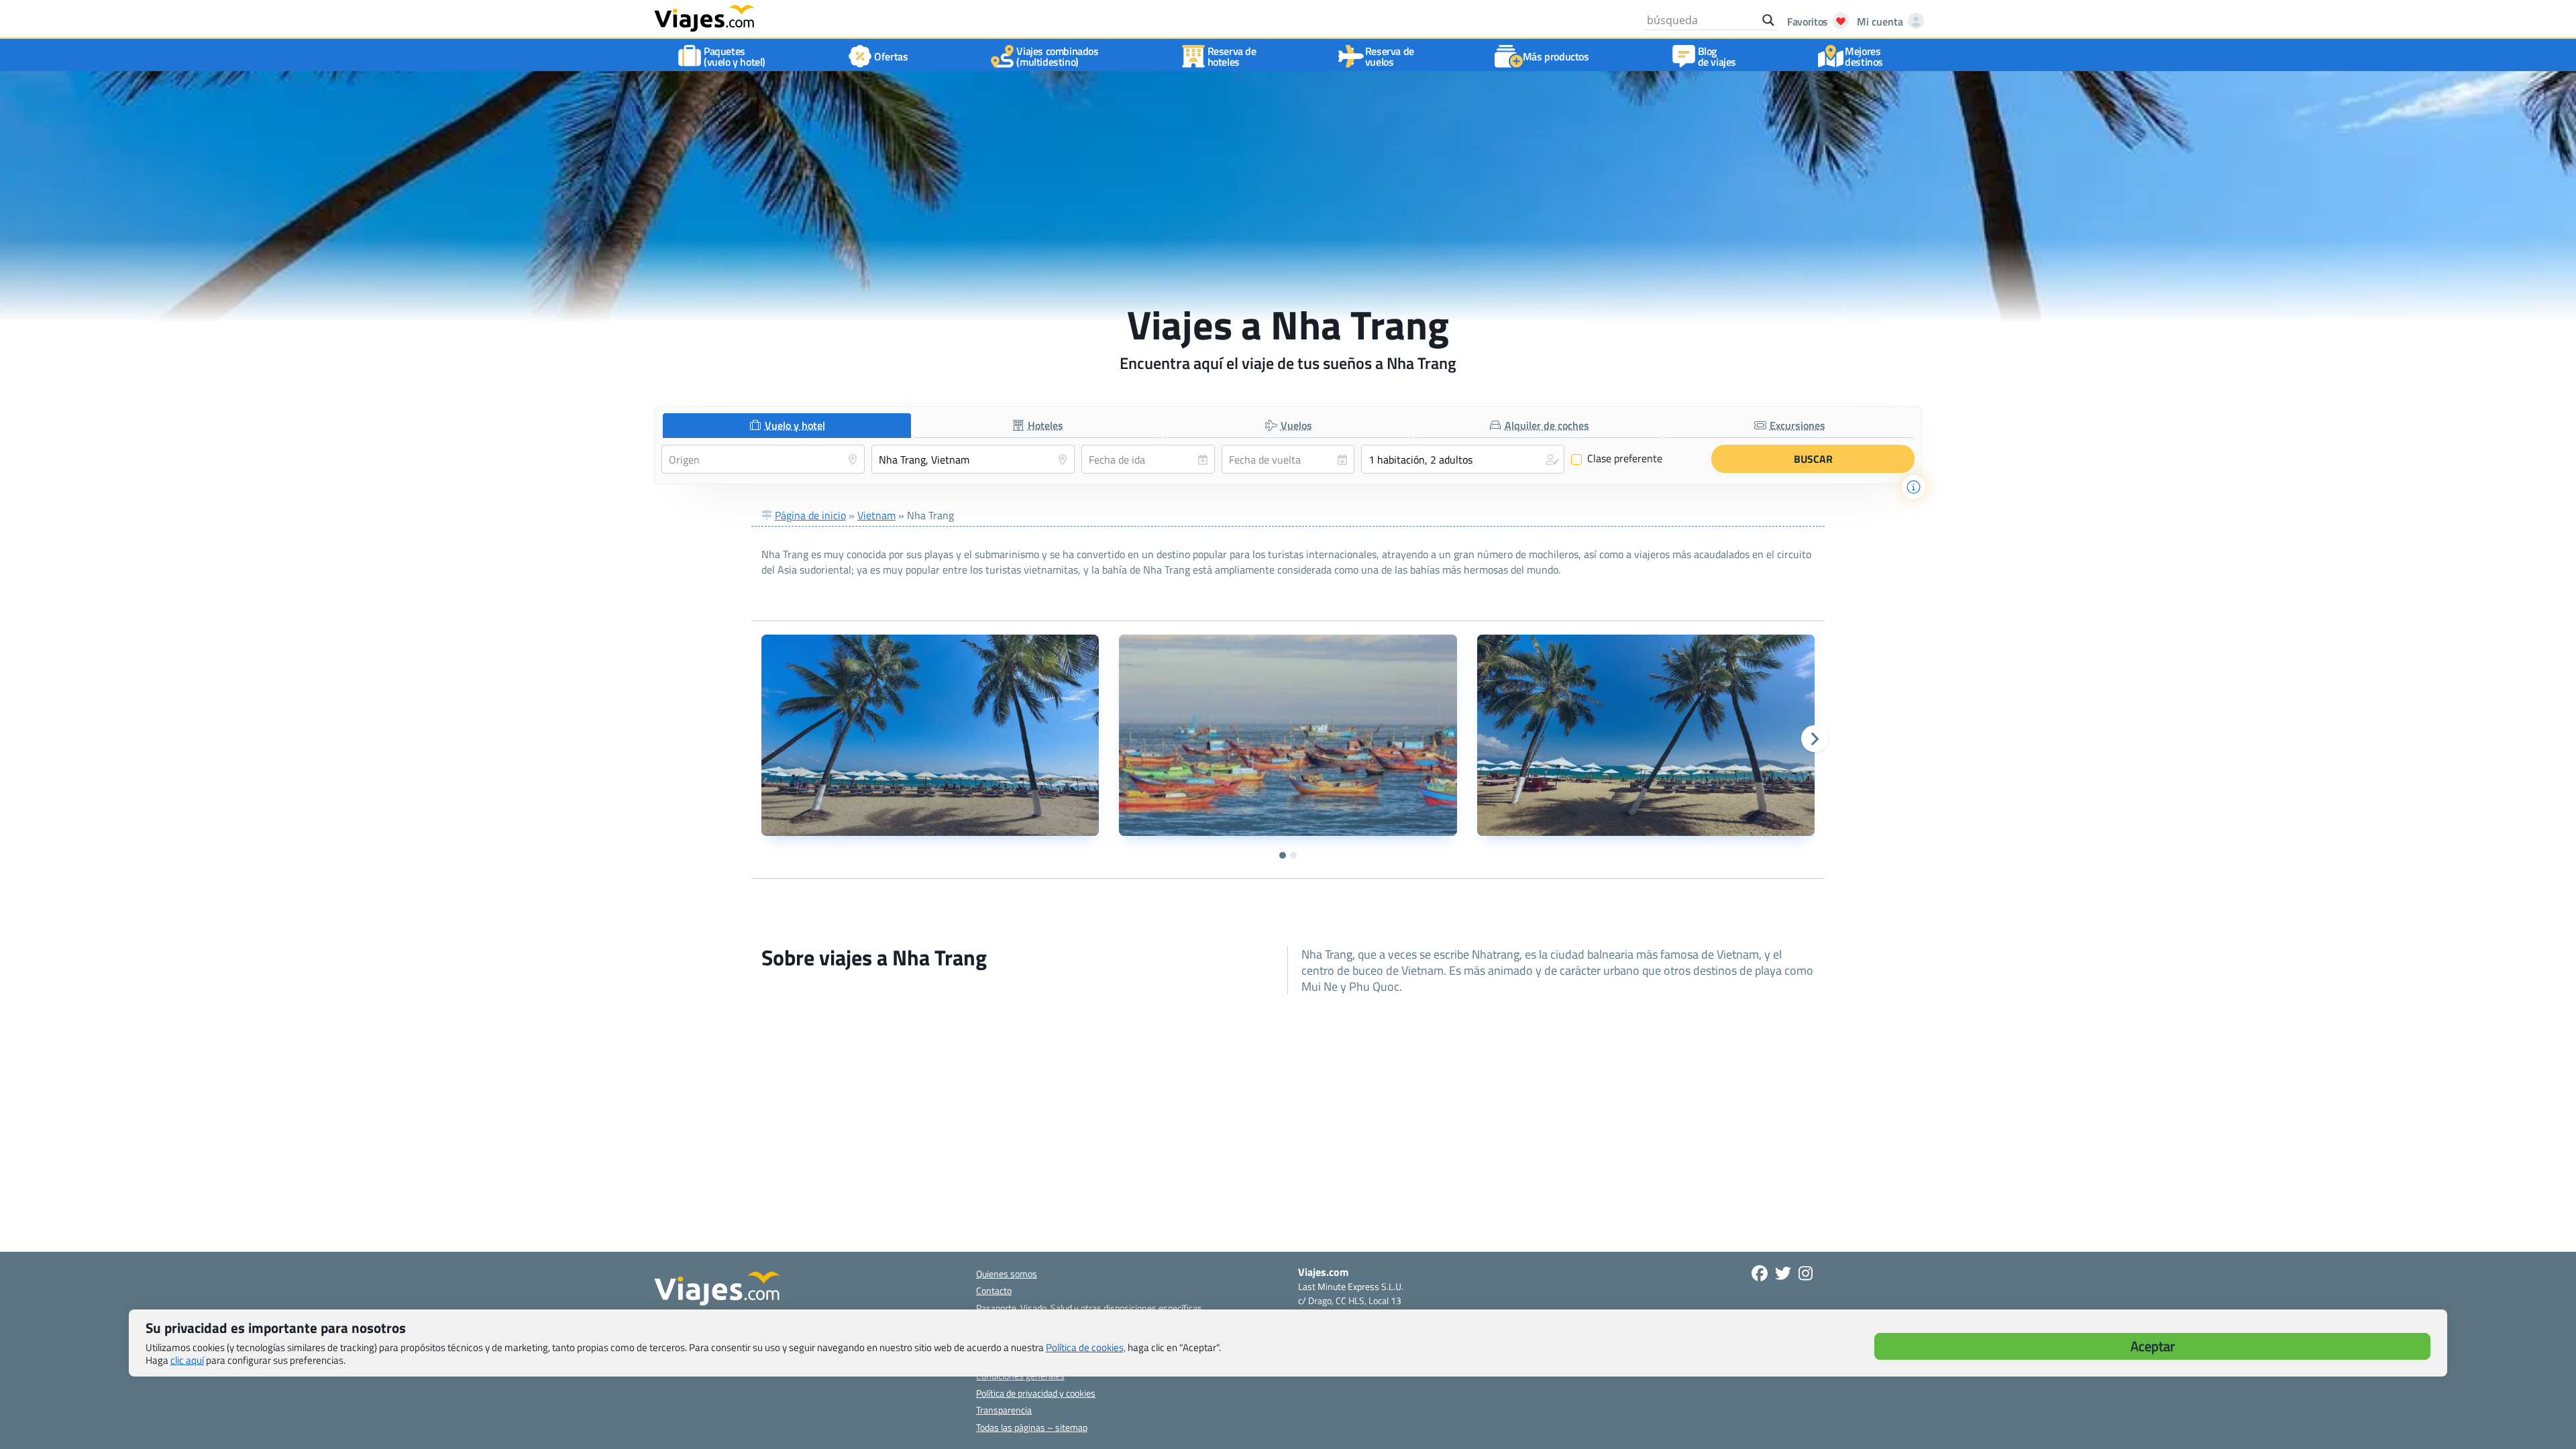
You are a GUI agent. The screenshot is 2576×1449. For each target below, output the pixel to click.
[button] (1463, 459)
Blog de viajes (1717, 56)
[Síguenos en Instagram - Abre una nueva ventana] (1806, 1273)
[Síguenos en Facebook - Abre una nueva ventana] (1760, 1273)
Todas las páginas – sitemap (1032, 1427)
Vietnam (876, 515)
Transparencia (1004, 1410)
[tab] (787, 426)
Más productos (1556, 56)
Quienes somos (1007, 1274)
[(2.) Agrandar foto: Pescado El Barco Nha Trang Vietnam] (1288, 735)
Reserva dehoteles (1232, 56)
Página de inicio (810, 515)
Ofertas (891, 56)
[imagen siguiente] (1815, 739)
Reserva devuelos (1390, 56)
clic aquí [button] (187, 1360)
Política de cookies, (1086, 1347)
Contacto (994, 1290)
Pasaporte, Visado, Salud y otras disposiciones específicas (1089, 1308)
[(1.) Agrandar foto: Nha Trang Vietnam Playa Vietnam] (930, 735)
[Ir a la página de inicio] (704, 17)
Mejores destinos (1864, 56)
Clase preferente (1617, 459)
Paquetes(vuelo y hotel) (735, 56)
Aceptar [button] (2153, 1346)
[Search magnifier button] (1768, 20)
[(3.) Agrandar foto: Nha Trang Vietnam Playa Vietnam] (1646, 735)
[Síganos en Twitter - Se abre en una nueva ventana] (1783, 1273)
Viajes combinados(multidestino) (1057, 56)
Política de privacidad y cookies (1036, 1393)
